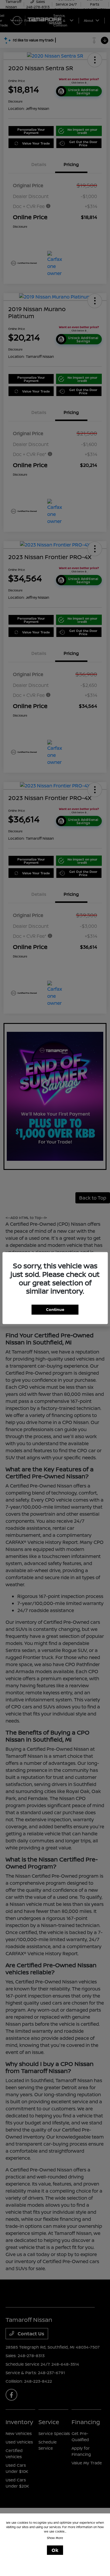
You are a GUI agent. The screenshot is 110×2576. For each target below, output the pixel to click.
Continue (55, 1309)
